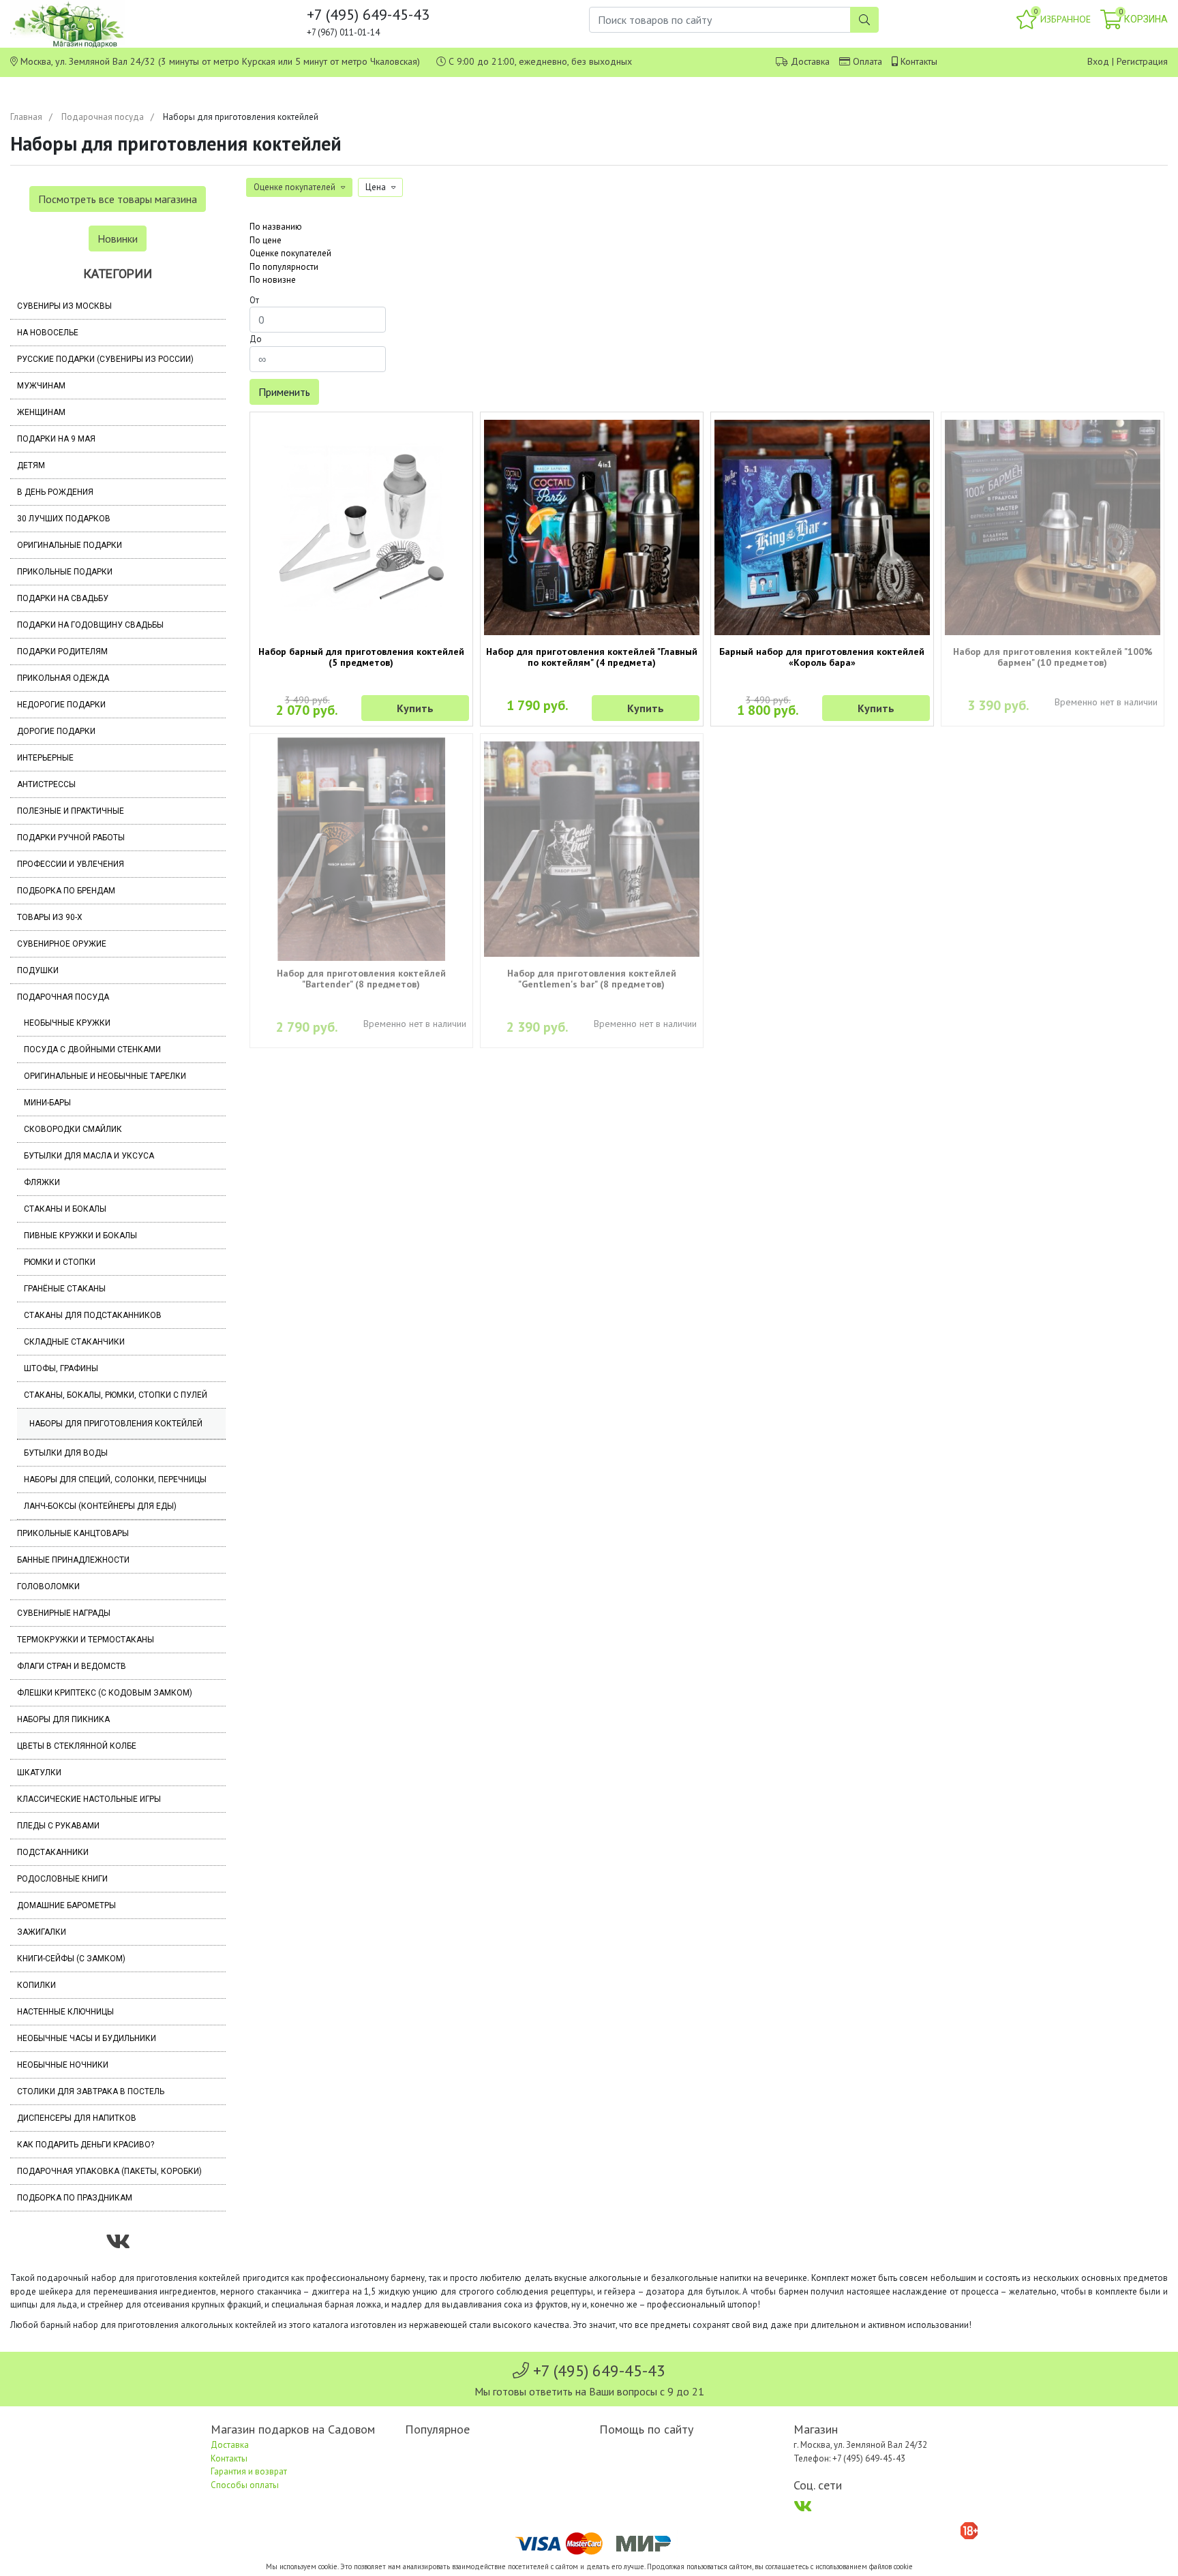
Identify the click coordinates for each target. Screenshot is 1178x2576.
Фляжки (42, 1182)
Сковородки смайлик (73, 1129)
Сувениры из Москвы (64, 306)
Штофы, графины (61, 1368)
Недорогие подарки (61, 705)
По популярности (284, 267)
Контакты (919, 61)
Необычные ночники (63, 2065)
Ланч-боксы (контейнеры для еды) (100, 1506)
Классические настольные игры (89, 1799)
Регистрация (1142, 61)
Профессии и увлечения (71, 864)
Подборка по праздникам (75, 2198)
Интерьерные (45, 758)
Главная (26, 117)
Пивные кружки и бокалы (80, 1236)
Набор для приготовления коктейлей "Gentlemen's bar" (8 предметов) (592, 979)
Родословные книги (62, 1879)
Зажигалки (42, 1932)
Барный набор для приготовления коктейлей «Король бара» (822, 657)
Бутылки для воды (66, 1453)
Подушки (38, 970)
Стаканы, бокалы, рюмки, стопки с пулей (116, 1395)
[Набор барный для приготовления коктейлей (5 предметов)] (361, 527)
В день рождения (55, 492)
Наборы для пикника (63, 1719)
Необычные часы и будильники (87, 2038)
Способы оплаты (245, 2485)
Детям (31, 465)
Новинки (118, 239)
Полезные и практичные (71, 811)
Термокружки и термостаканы (86, 1640)
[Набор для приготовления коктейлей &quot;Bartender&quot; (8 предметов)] (361, 849)
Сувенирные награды (64, 1613)
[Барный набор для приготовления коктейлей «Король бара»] (822, 527)
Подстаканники (53, 1852)
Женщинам (41, 412)
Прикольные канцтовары (73, 1533)
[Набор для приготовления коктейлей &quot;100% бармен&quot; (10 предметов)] (1053, 527)
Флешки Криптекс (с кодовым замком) (105, 1693)
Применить (284, 392)
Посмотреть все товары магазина (118, 199)
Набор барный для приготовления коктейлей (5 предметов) (361, 657)
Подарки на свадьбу (63, 598)
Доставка (810, 61)
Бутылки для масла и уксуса (89, 1156)
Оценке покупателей (290, 253)
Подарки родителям (62, 651)
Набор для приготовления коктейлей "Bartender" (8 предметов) (361, 979)
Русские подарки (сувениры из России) (105, 359)
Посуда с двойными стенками (92, 1049)
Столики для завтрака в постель (91, 2091)
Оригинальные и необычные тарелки (105, 1076)
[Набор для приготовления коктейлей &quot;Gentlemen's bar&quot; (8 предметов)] (592, 849)
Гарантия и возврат (249, 2471)
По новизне (273, 280)
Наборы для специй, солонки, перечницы (115, 1479)
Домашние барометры (66, 1905)
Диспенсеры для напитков (77, 2118)
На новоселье (48, 333)
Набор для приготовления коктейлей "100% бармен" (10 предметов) (1053, 657)
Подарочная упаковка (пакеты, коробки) (109, 2171)
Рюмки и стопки (60, 1262)
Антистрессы (46, 784)
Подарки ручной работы (71, 838)
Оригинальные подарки (70, 545)
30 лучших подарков (64, 519)
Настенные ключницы (65, 2012)
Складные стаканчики (74, 1342)
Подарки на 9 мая (56, 439)
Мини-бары (47, 1103)
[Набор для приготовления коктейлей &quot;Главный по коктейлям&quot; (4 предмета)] (592, 527)
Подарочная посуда (103, 117)
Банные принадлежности (73, 1560)
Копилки (36, 1985)
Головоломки (48, 1586)
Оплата (867, 61)
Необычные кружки (67, 1023)
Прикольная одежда (63, 678)
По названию (276, 227)
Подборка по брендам (66, 891)
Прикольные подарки (65, 572)
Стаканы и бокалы (65, 1209)
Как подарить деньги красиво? (86, 2145)
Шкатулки (39, 1773)
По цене (266, 240)
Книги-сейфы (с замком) (71, 1959)
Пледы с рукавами (58, 1826)
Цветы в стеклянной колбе (77, 1746)
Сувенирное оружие (62, 944)
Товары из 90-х (50, 917)
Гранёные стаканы (65, 1289)
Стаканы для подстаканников (93, 1315)
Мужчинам (41, 386)
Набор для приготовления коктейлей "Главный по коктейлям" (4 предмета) (592, 657)
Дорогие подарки (56, 731)
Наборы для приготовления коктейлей (116, 1424)
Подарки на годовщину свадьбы (90, 625)
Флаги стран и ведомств (72, 1666)
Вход (1098, 61)
